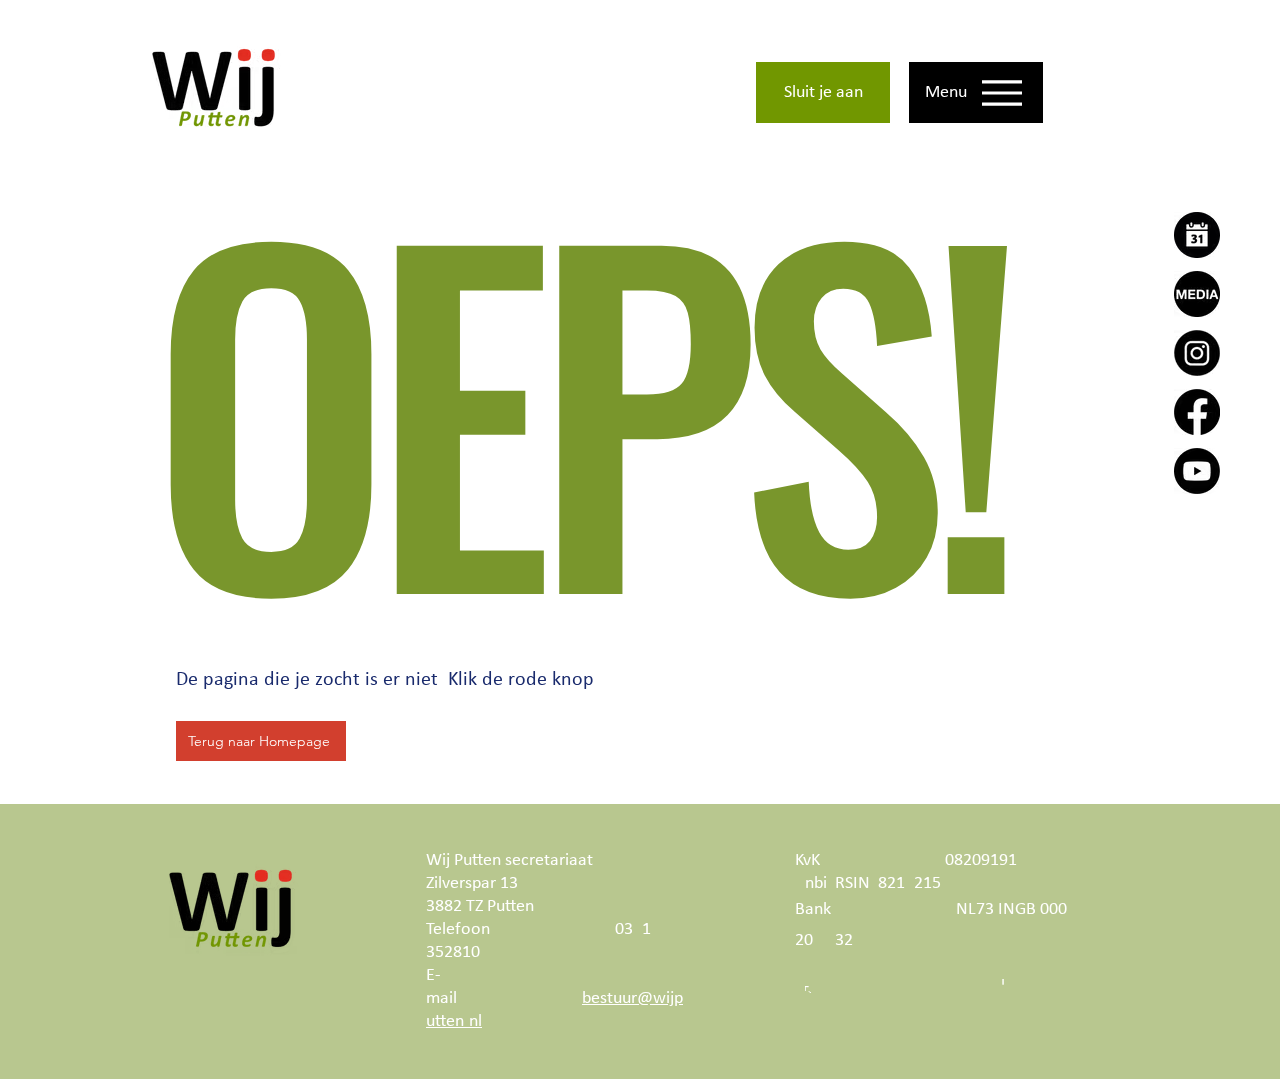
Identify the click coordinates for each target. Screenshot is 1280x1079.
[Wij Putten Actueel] (1197, 294)
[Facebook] (1197, 412)
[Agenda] (1197, 235)
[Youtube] (1197, 471)
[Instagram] (1197, 353)
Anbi (811, 883)
